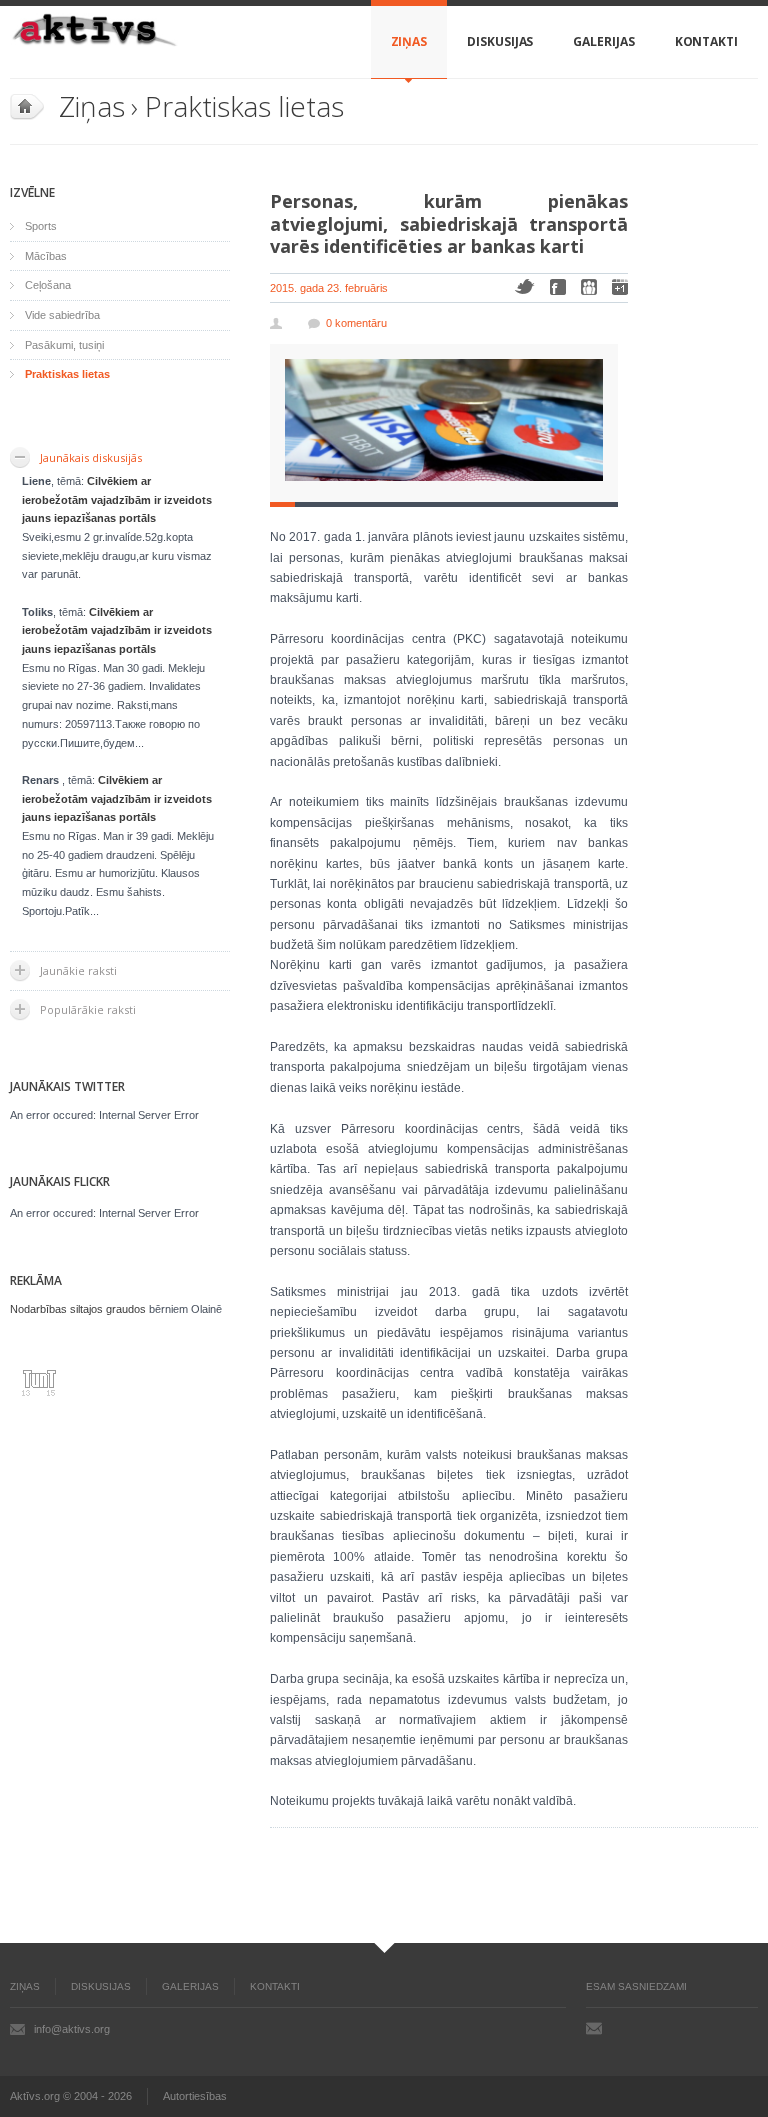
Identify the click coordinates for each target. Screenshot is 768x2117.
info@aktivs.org (72, 2029)
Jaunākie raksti (78, 970)
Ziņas (409, 41)
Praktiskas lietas (244, 106)
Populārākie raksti (88, 1009)
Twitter (524, 286)
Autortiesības (195, 2096)
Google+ (620, 287)
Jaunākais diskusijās (91, 457)
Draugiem (589, 287)
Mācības (46, 256)
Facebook (558, 287)
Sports (41, 226)
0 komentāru (356, 323)
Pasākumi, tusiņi (64, 345)
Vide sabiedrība (62, 315)
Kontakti (706, 41)
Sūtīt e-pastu (594, 2028)
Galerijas (603, 41)
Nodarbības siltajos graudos (78, 1309)
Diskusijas (500, 41)
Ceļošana (48, 285)
